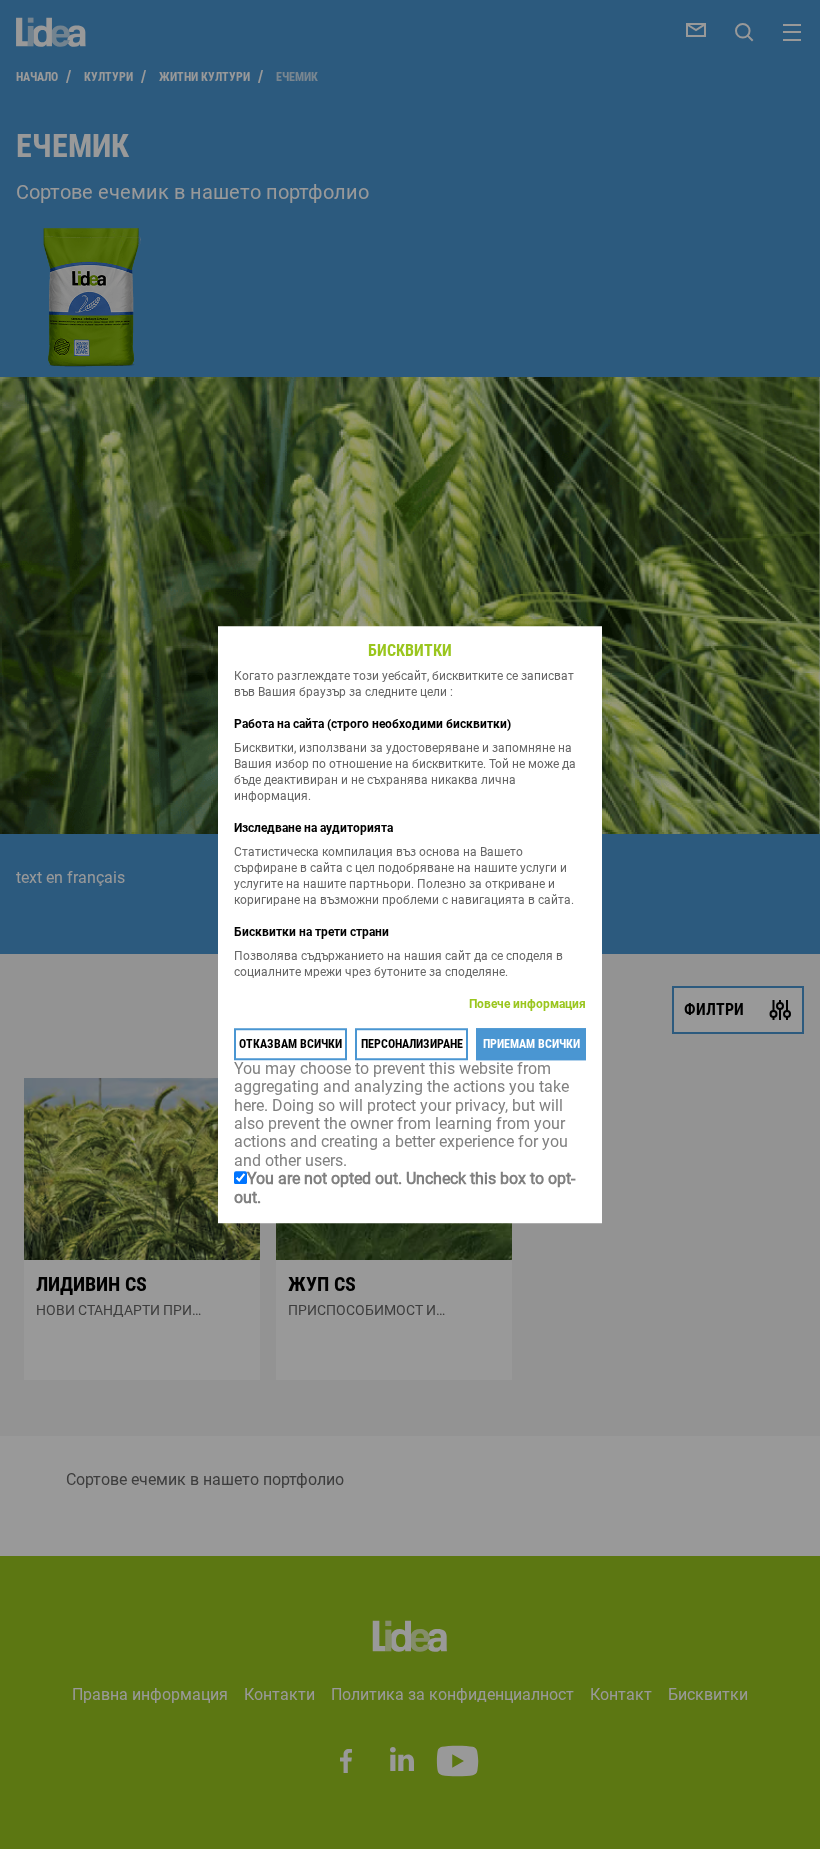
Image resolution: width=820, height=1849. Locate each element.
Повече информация (527, 1004)
